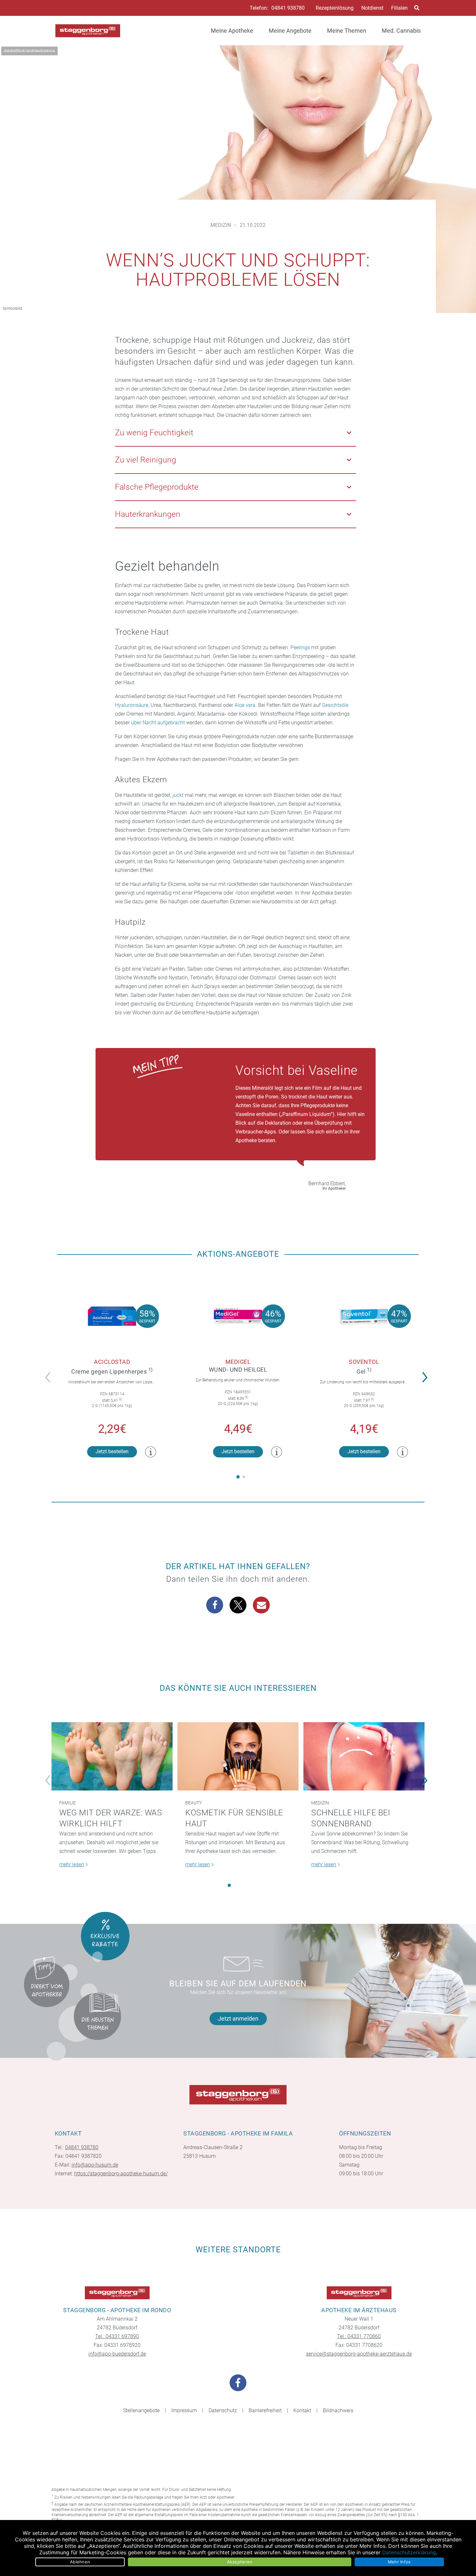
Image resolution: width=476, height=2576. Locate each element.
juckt (178, 795)
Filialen (399, 8)
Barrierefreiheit (265, 2410)
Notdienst (372, 8)
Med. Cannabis (401, 31)
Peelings (300, 647)
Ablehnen (80, 2562)
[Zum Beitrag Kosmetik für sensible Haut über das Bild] (238, 1756)
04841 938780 (288, 8)
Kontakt (302, 2410)
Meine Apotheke (232, 31)
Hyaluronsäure (132, 705)
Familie (68, 1803)
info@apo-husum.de (95, 2165)
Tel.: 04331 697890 (117, 2336)
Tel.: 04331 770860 (359, 2336)
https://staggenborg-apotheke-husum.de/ (121, 2174)
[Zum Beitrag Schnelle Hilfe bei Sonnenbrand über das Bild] (364, 1756)
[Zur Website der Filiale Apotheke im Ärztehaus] (359, 2293)
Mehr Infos (399, 2562)
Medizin (221, 225)
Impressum (184, 2410)
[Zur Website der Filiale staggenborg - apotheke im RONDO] (117, 2293)
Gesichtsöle (335, 705)
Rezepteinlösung (335, 8)
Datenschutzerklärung (409, 2552)
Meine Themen (347, 31)
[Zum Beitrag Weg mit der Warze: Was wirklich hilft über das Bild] (112, 1756)
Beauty (193, 1803)
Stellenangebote (141, 2410)
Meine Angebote (290, 31)
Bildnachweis (338, 2410)
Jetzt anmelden (238, 2018)
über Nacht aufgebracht (158, 723)
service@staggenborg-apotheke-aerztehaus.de (359, 2354)
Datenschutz (223, 2410)
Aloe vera (245, 705)
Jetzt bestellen (112, 1451)
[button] (427, 1373)
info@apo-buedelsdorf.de (117, 2354)
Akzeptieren (240, 2562)
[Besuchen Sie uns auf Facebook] (238, 2383)
